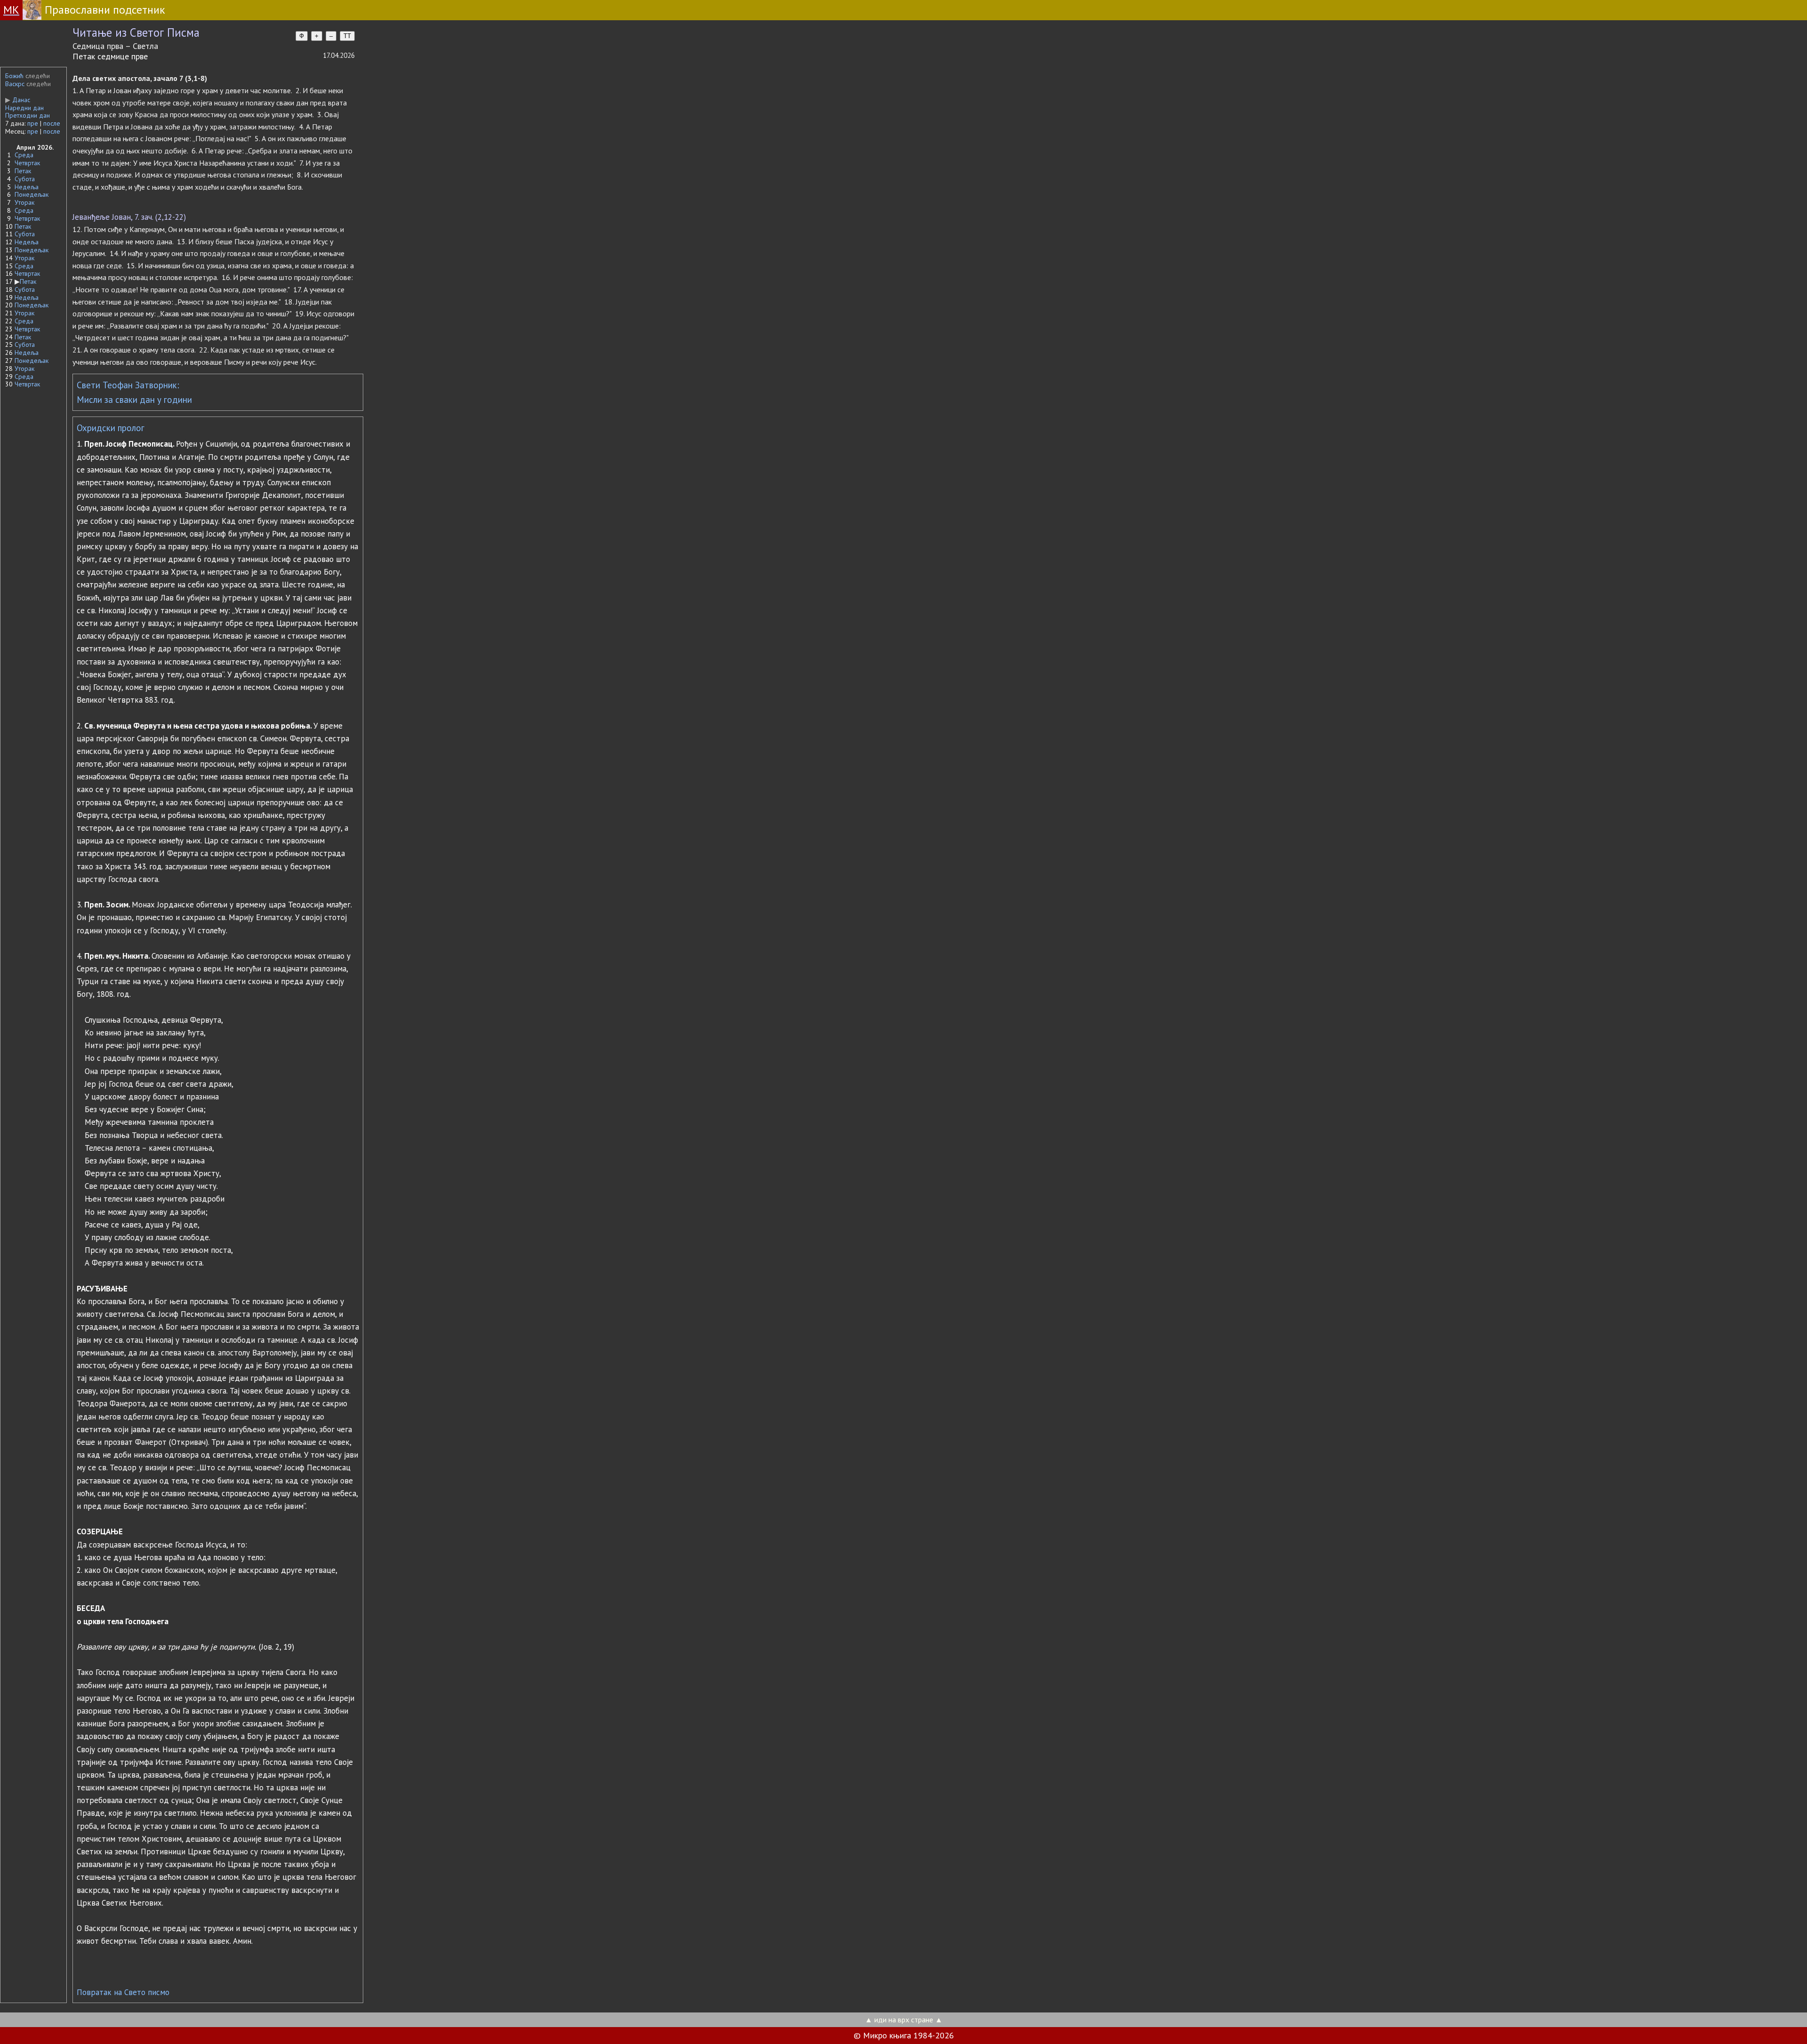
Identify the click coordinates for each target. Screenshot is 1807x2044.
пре (33, 123)
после (52, 123)
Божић (14, 76)
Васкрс (15, 84)
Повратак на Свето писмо (123, 1992)
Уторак (24, 202)
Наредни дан (24, 108)
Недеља (27, 187)
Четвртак (27, 163)
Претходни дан (28, 115)
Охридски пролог (111, 428)
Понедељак (32, 194)
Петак (23, 171)
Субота (25, 179)
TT (347, 36)
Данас (18, 100)
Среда (24, 155)
